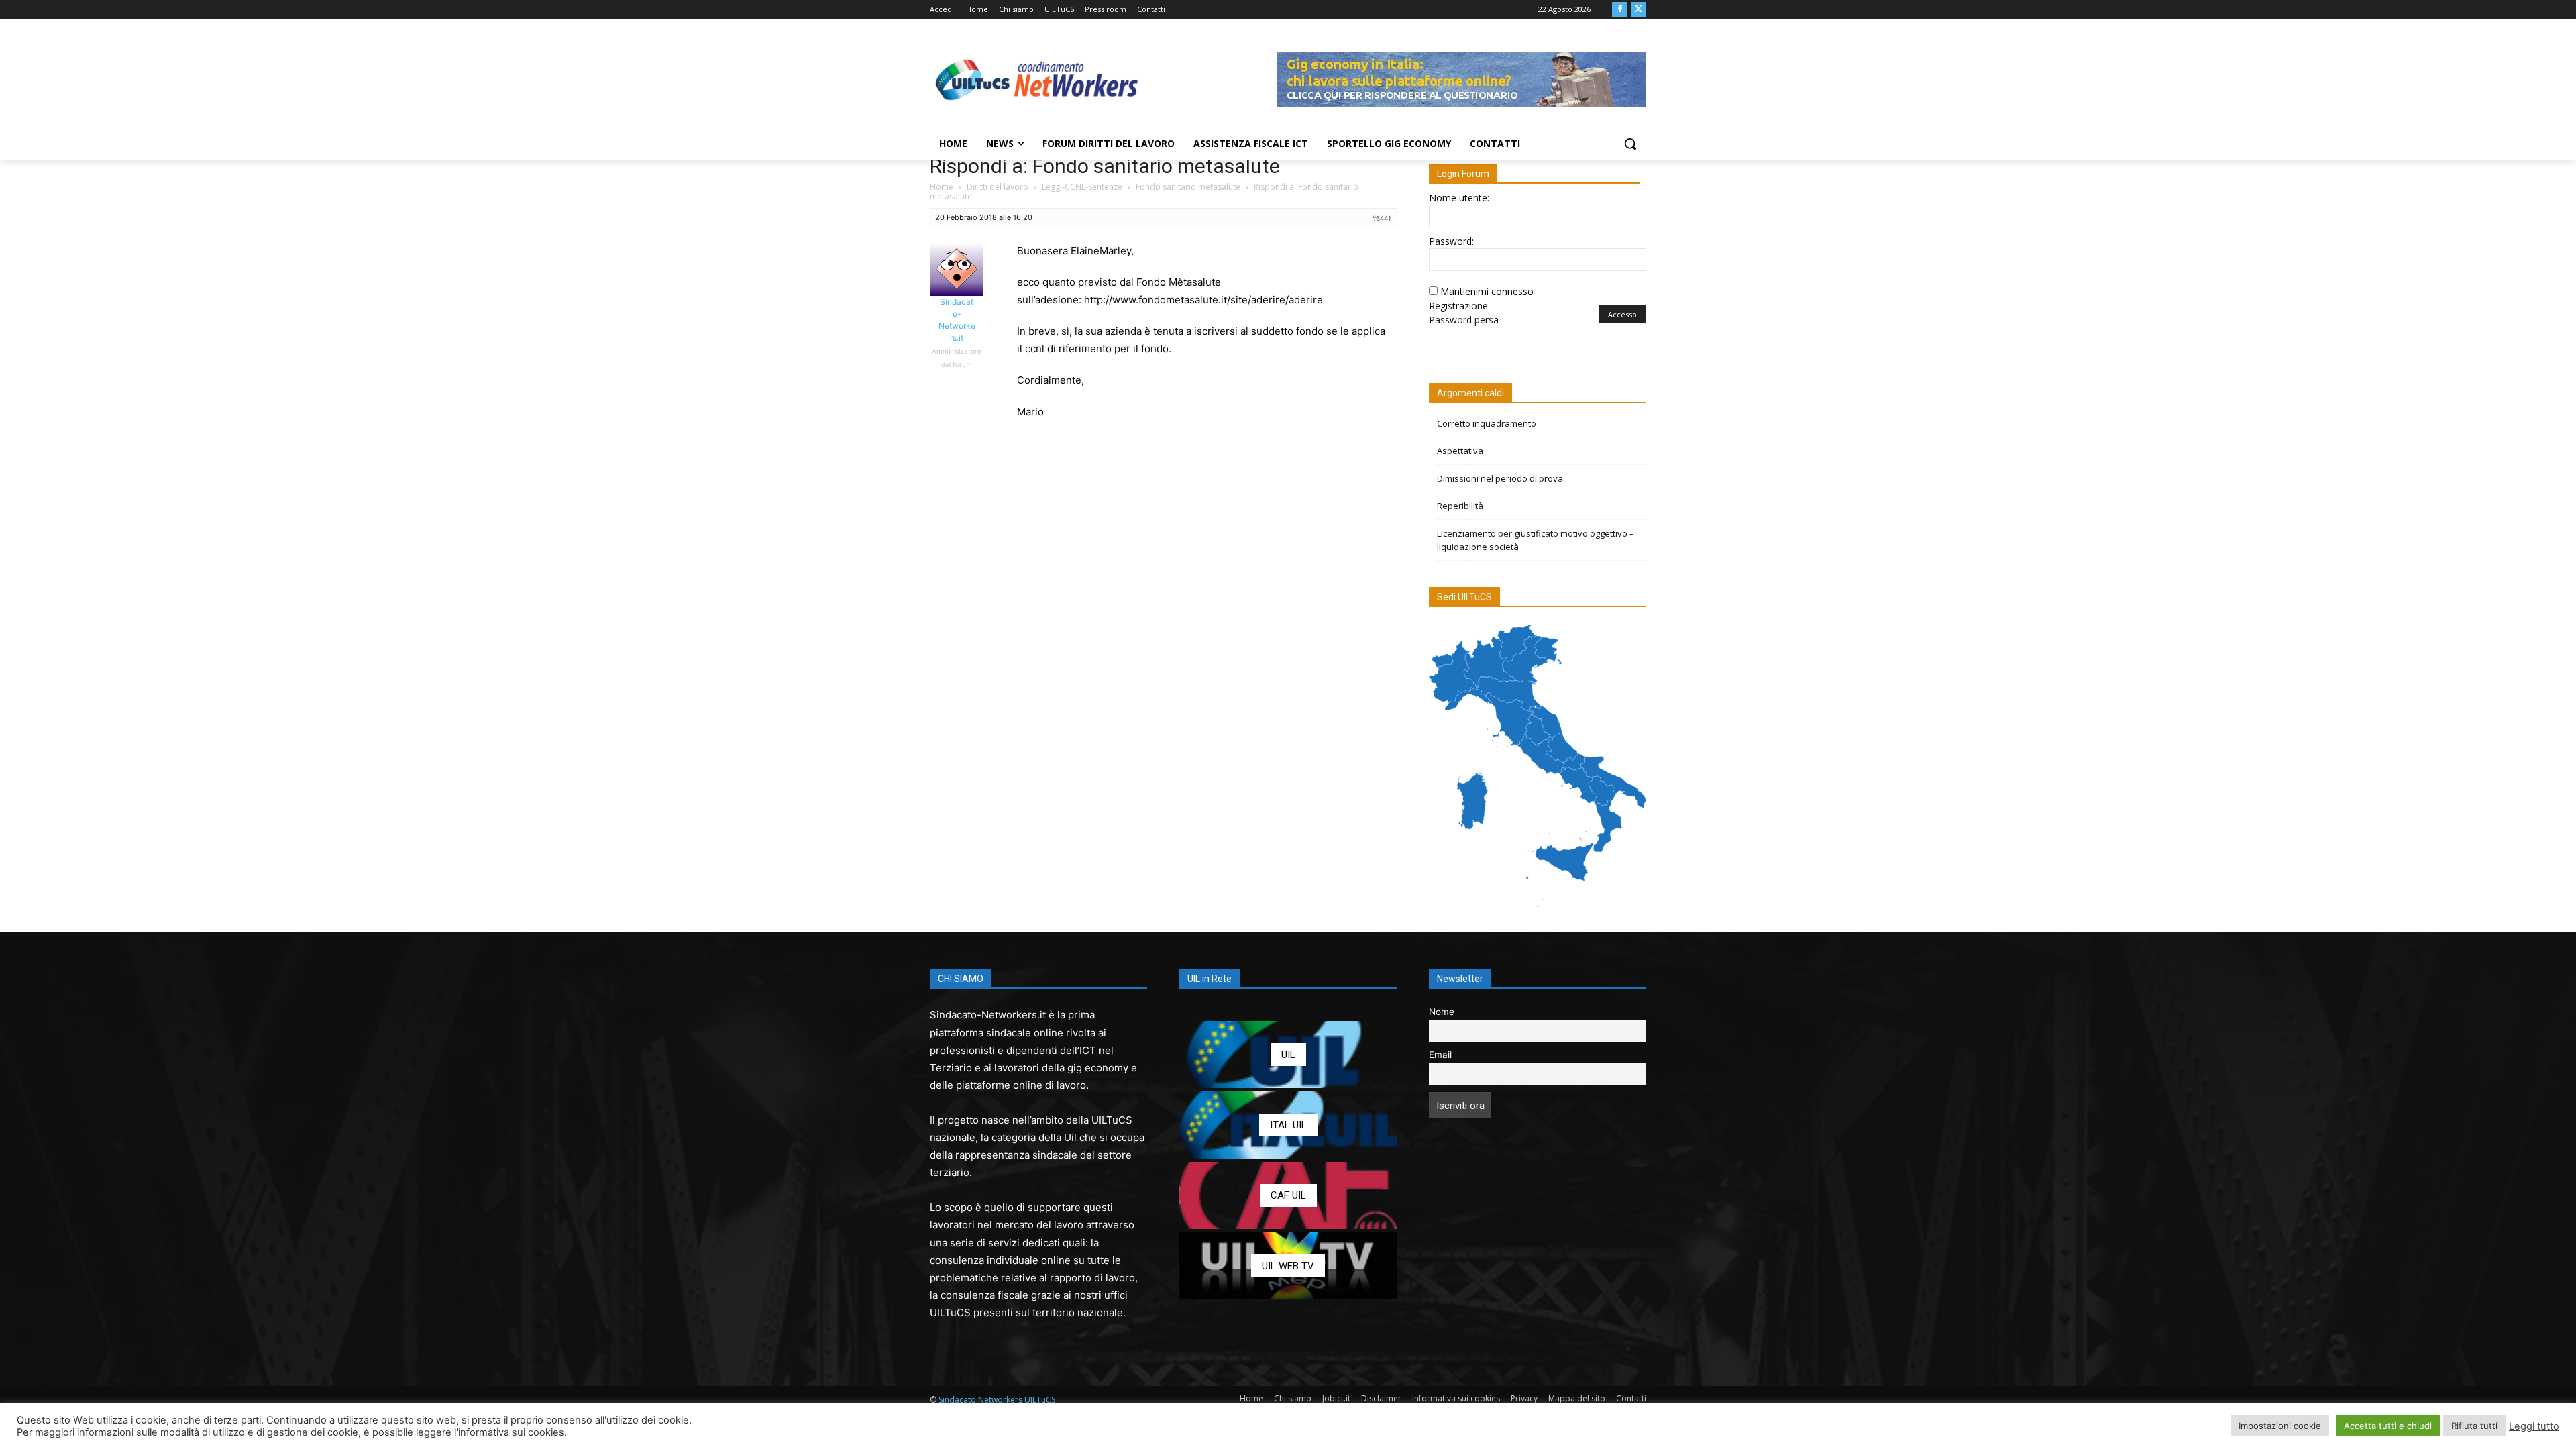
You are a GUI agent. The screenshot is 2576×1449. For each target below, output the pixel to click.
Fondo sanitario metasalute (1188, 187)
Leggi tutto (2534, 1426)
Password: (1451, 241)
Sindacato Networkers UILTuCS (997, 1400)
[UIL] (1288, 1055)
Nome (1442, 1012)
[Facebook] (1620, 10)
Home (942, 187)
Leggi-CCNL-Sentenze (1082, 187)
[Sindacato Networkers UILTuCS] (1037, 79)
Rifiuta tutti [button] (2474, 1426)
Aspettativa (1460, 451)
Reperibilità (1460, 506)
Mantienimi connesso (1487, 291)
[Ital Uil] (1288, 1125)
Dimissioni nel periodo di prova (1500, 478)
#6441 (1382, 218)
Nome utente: (1459, 198)
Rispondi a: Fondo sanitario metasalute (1105, 166)
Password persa (1464, 320)
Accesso (1622, 314)
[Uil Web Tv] (1288, 1266)
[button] (1630, 144)
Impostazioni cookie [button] (2280, 1426)
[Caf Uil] (1288, 1195)
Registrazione (1458, 306)
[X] (1639, 10)
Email (1440, 1055)
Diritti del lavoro (998, 187)
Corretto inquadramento (1487, 423)
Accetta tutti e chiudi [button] (2388, 1426)
